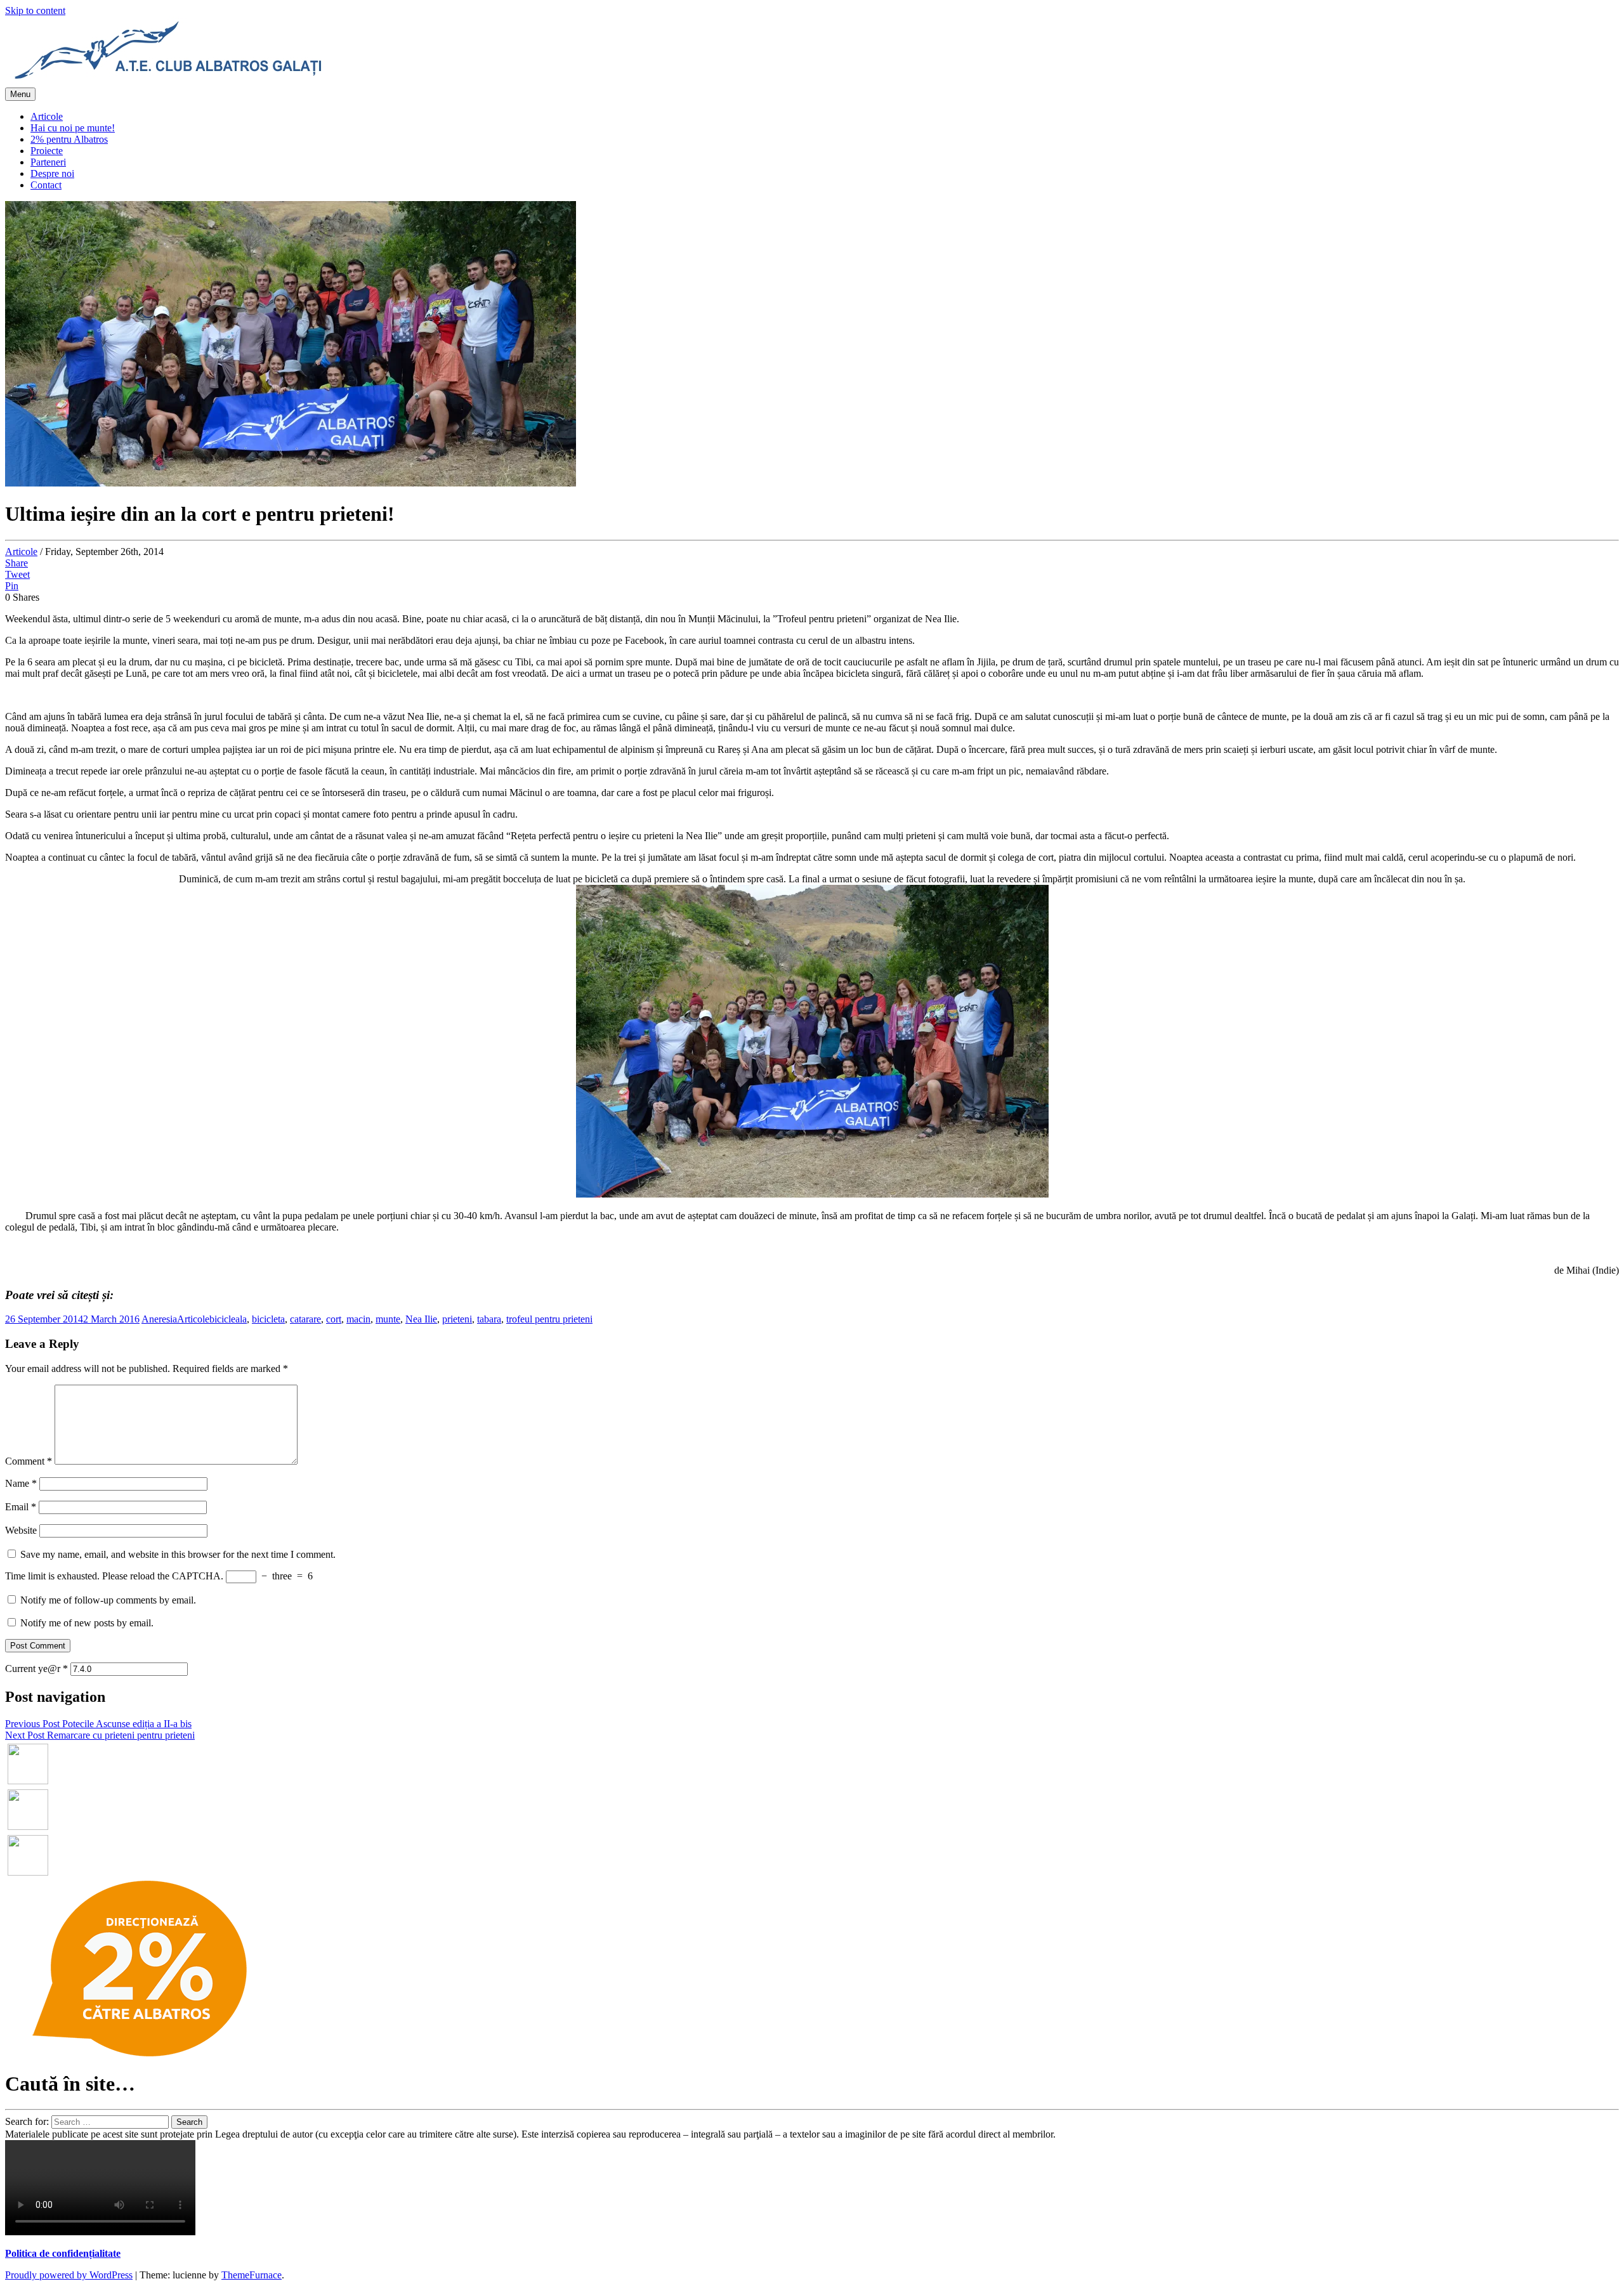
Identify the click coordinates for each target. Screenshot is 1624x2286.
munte (388, 1319)
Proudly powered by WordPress (69, 2275)
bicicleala (228, 1319)
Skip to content (35, 10)
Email (21, 1507)
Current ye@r (36, 1669)
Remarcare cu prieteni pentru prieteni (100, 1735)
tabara (489, 1319)
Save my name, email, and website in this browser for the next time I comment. (178, 1554)
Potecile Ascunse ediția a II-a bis (98, 1724)
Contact (46, 185)
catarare (305, 1319)
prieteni (457, 1319)
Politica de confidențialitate (63, 2253)
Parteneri (48, 162)
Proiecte (47, 151)
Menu (20, 94)
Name (21, 1483)
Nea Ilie (421, 1319)
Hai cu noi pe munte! (73, 128)
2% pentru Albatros (69, 139)
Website (21, 1530)
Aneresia (159, 1319)
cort (334, 1319)
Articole (47, 116)
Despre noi (52, 173)
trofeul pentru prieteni (549, 1319)
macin (358, 1319)
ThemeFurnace (252, 2275)
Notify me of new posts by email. (87, 1623)
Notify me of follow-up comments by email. (108, 1600)
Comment (29, 1461)
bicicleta (268, 1319)
